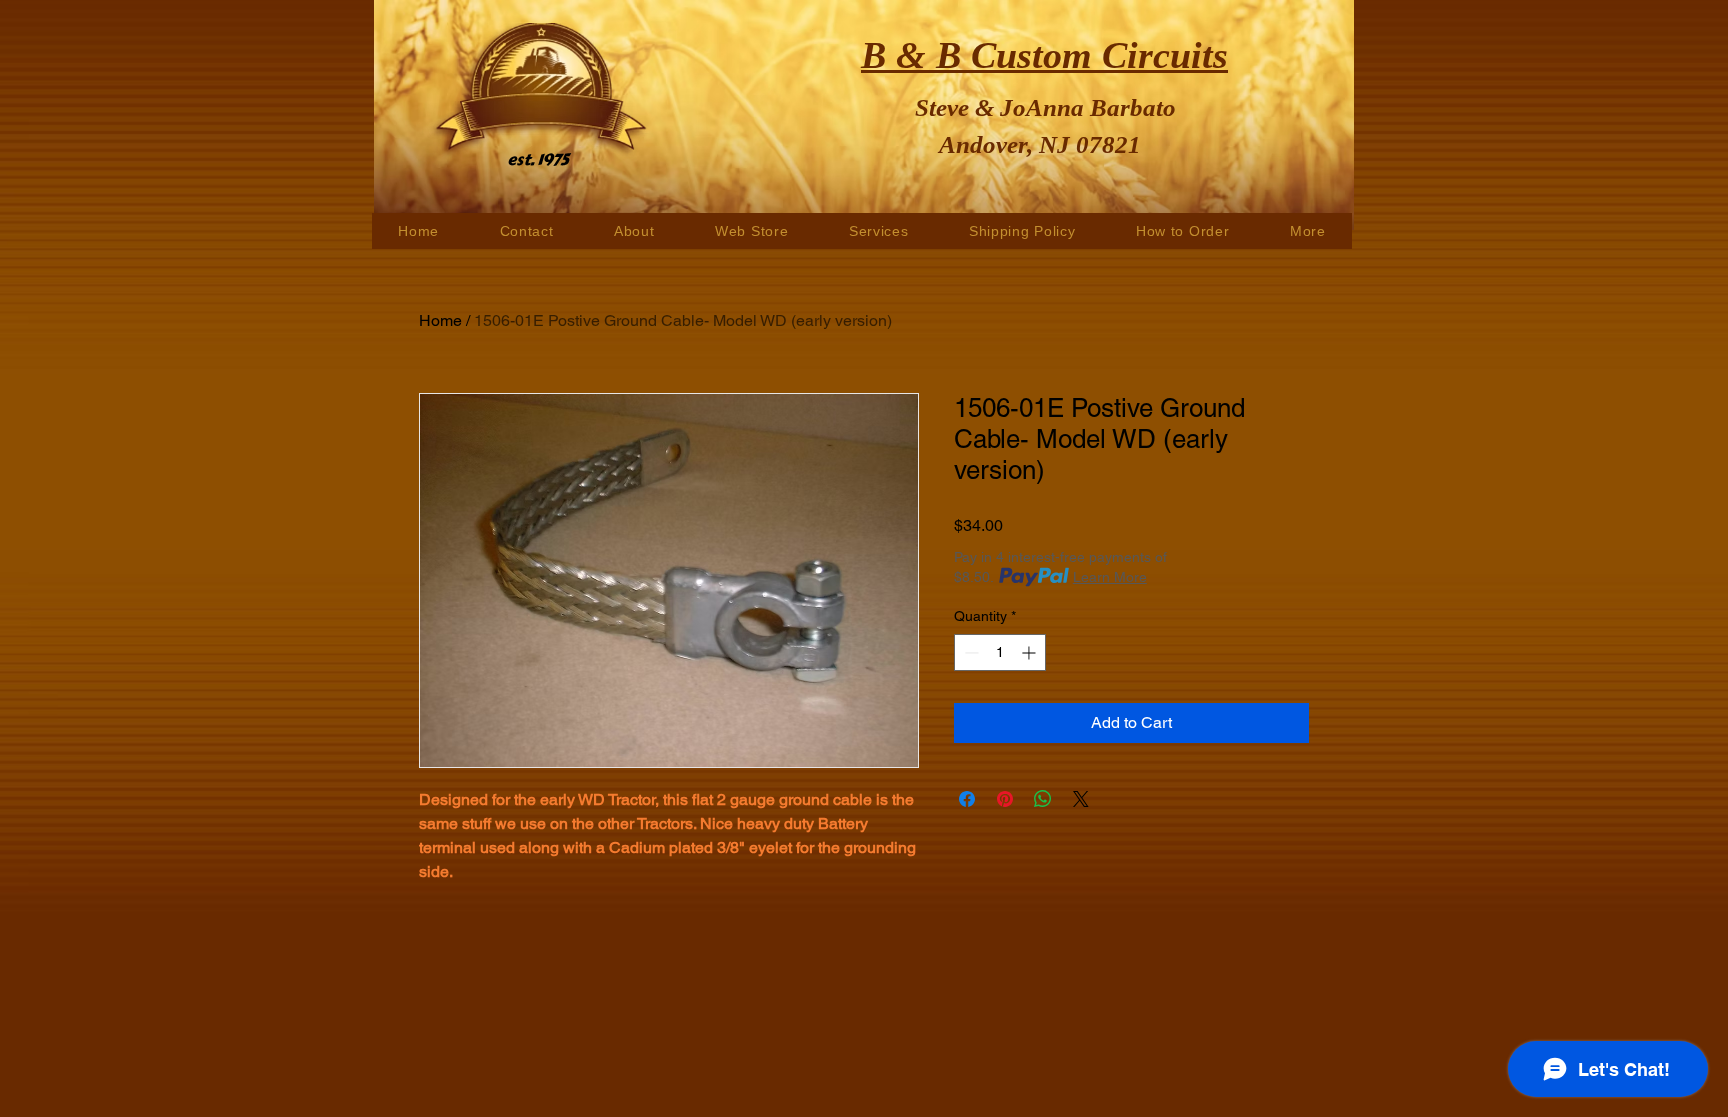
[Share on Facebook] (967, 799)
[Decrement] (969, 652)
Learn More (1110, 577)
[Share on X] (1081, 799)
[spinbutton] (1000, 652)
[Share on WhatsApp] (1043, 799)
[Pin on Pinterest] (1005, 799)
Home (440, 320)
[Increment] (1030, 652)
